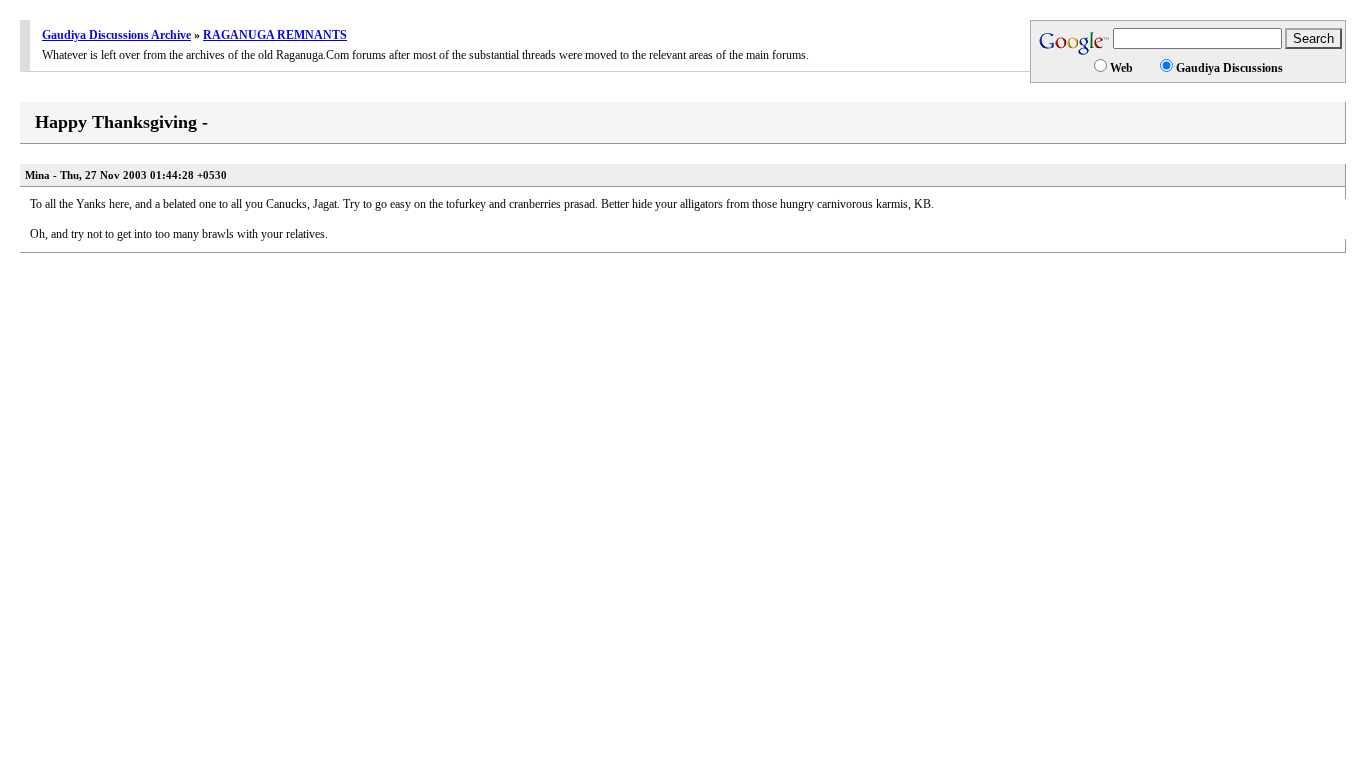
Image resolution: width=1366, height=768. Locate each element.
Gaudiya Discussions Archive (116, 35)
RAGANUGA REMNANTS (275, 35)
